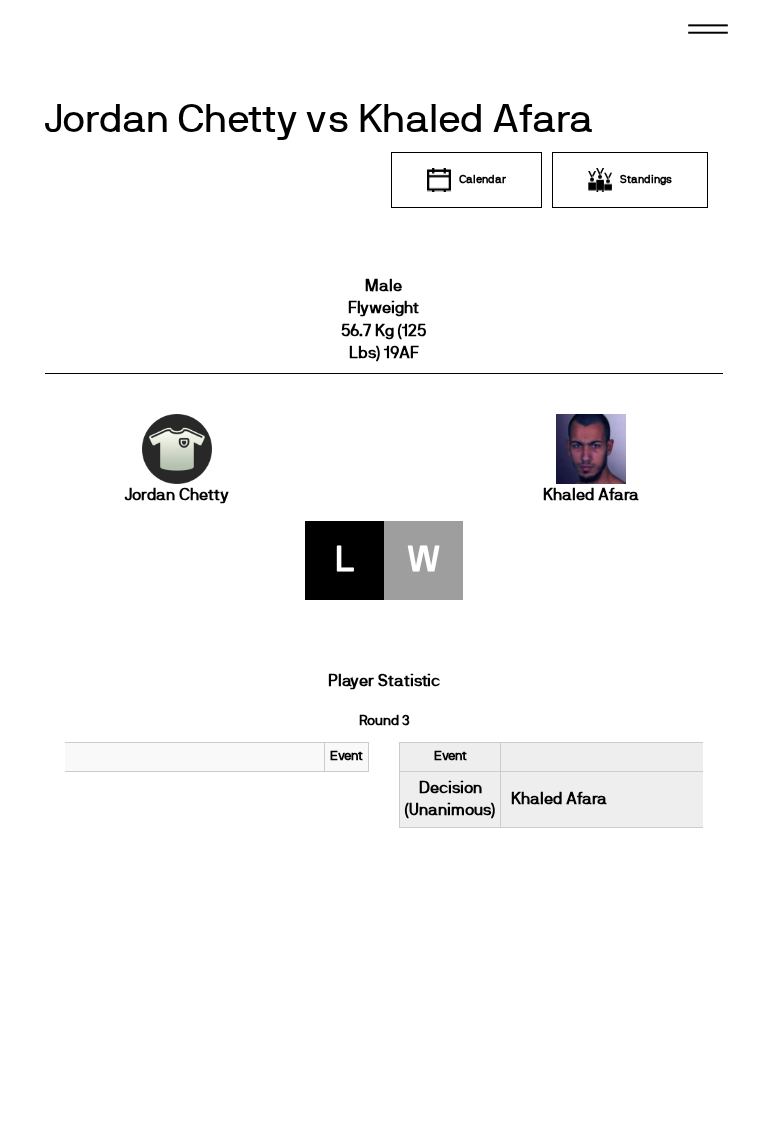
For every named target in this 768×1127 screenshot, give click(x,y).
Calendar (482, 179)
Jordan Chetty (177, 495)
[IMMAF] (104, 42)
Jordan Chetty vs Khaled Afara (319, 120)
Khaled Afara (591, 495)
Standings (646, 179)
